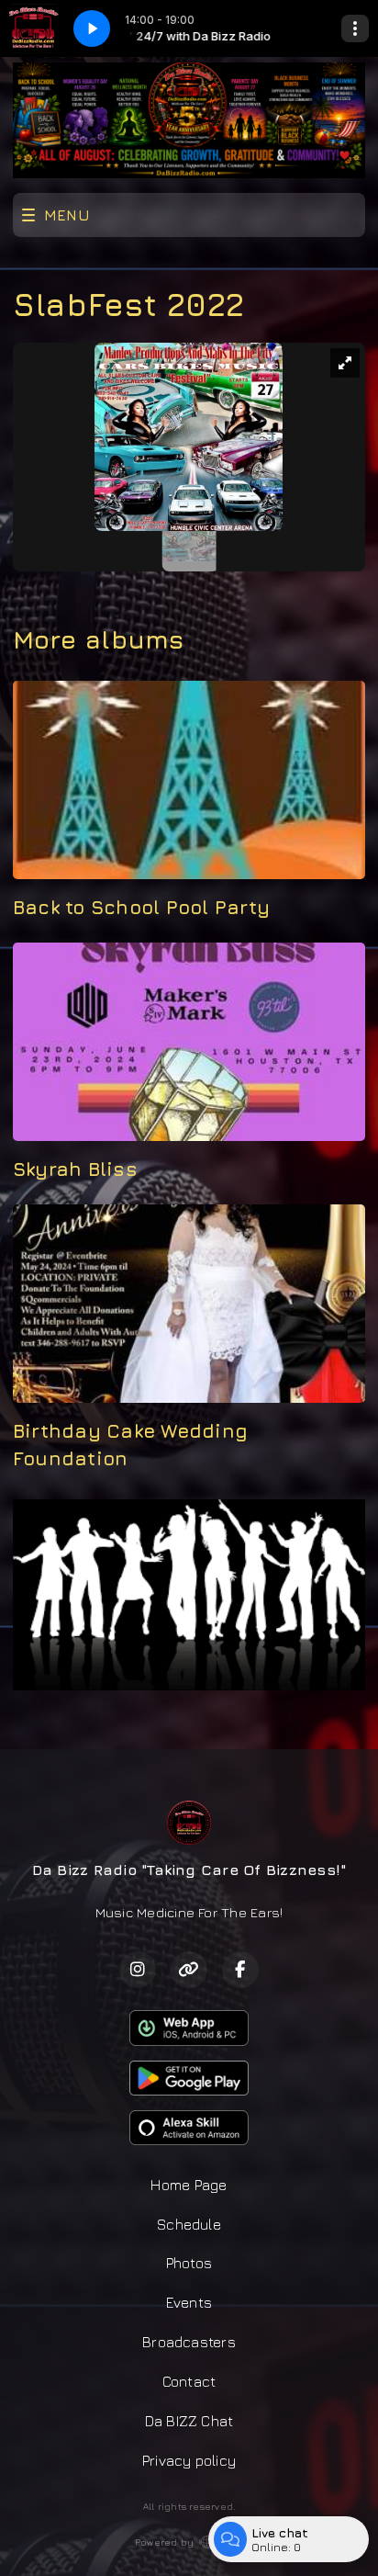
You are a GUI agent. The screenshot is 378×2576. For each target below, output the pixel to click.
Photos (189, 2263)
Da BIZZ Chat (189, 2421)
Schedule (189, 2224)
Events (189, 2302)
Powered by (164, 2542)
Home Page (189, 2185)
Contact (189, 2381)
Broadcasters (189, 2342)
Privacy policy (189, 2460)
